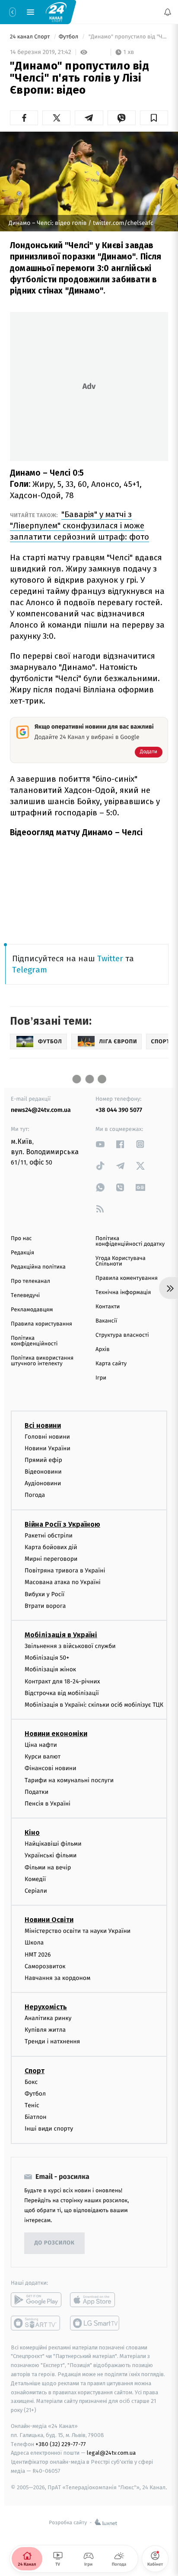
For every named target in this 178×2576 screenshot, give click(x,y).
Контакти (108, 1307)
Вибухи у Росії (44, 1594)
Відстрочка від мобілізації (62, 1693)
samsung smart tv (95, 2323)
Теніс (32, 2105)
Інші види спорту (49, 2129)
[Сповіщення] (168, 12)
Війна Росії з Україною (62, 1524)
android (36, 2300)
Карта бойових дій (51, 1547)
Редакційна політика (38, 1267)
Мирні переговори (51, 1559)
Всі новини (43, 1425)
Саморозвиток (45, 1966)
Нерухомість (46, 2007)
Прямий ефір (43, 1460)
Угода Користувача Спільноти (121, 1261)
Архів (102, 1350)
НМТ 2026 (38, 1955)
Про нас (21, 1239)
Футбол (69, 37)
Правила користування (41, 1324)
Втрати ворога (45, 1606)
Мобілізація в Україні (61, 1635)
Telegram (30, 970)
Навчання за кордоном (57, 1978)
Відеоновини (43, 1472)
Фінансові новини (51, 1769)
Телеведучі (25, 1296)
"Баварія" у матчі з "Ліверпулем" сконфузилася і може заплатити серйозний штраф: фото (79, 526)
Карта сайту (111, 1364)
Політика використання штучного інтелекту (42, 1361)
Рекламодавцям (32, 1310)
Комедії (35, 1879)
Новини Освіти (49, 1920)
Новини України (48, 1448)
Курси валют (43, 1757)
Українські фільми (51, 1855)
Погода (35, 1495)
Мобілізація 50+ (47, 1658)
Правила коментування (127, 1278)
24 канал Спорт (31, 37)
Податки (37, 1792)
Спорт (35, 2071)
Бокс (31, 2082)
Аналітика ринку (48, 2018)
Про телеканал (30, 1281)
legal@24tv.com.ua (111, 2453)
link (100, 1144)
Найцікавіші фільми (53, 1844)
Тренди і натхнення (52, 2042)
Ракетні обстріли (49, 1536)
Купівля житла (45, 2030)
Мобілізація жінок (50, 1669)
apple (95, 2300)
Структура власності (122, 1335)
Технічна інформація (123, 1293)
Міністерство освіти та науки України (78, 1931)
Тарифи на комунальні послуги (69, 1780)
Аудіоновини (43, 1483)
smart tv (36, 2323)
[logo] (56, 12)
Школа (34, 1943)
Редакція (22, 1253)
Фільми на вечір (48, 1867)
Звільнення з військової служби (70, 1646)
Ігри (101, 1378)
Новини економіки (56, 1734)
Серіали (36, 1891)
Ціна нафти (41, 1745)
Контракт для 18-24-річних (62, 1681)
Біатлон (36, 2117)
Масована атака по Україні (63, 1582)
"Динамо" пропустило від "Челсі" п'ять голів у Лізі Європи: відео (127, 37)
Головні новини (47, 1437)
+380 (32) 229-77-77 (61, 2444)
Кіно (32, 1833)
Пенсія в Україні (48, 1804)
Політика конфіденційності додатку (130, 1241)
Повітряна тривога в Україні (65, 1571)
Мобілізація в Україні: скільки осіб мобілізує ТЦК (94, 1705)
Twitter (110, 958)
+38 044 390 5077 (119, 1110)
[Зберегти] (154, 118)
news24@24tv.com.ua (41, 1110)
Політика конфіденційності (34, 1341)
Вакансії (106, 1321)
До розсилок (55, 2243)
